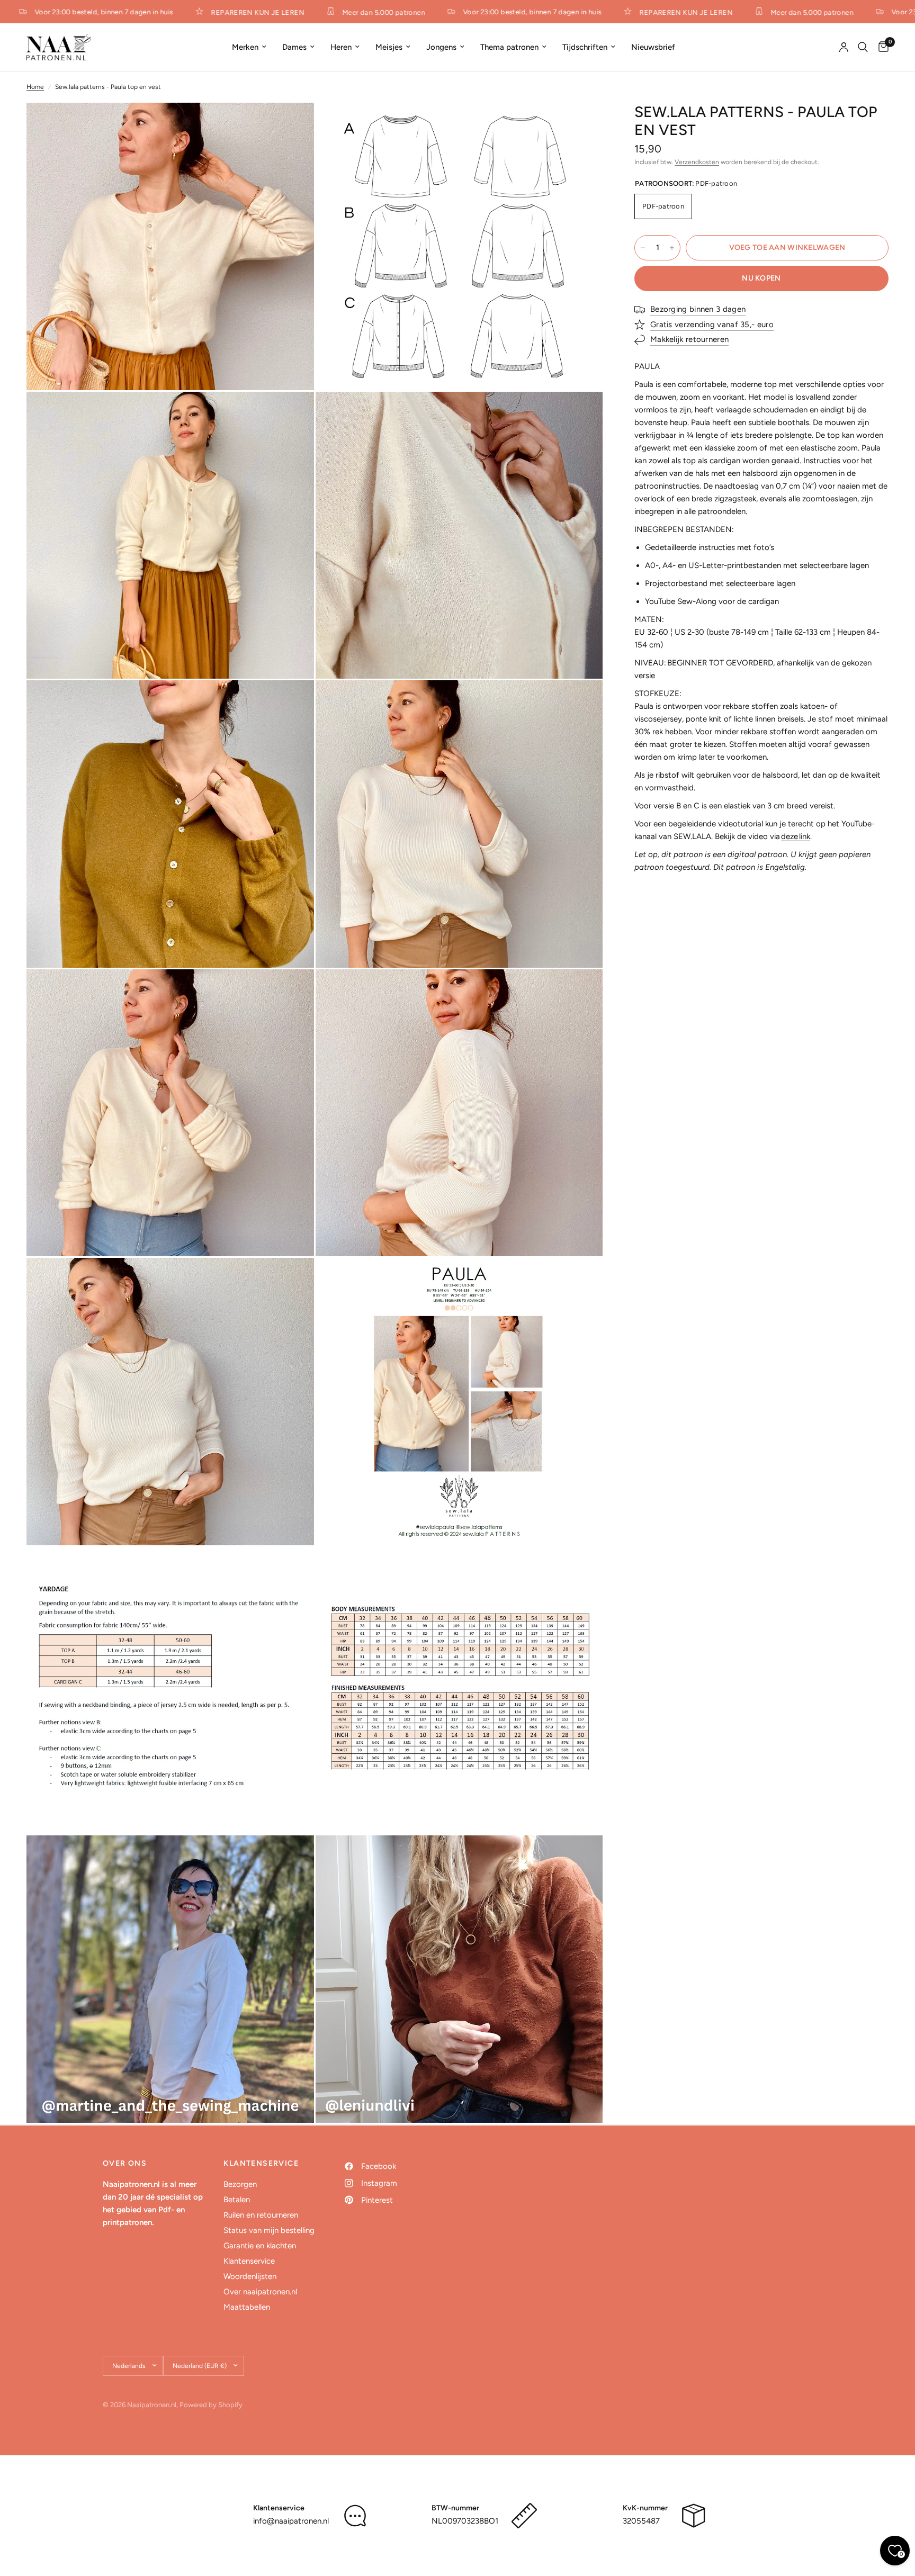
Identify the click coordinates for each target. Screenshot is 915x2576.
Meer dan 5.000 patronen (341, 12)
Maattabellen (247, 2307)
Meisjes (389, 47)
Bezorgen (240, 2184)
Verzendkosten (697, 162)
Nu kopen (761, 278)
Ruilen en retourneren (261, 2215)
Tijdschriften (585, 47)
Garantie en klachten (260, 2246)
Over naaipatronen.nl (260, 2292)
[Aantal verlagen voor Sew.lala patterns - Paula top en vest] (643, 248)
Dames (294, 47)
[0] (881, 47)
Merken (245, 47)
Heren (341, 47)
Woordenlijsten (250, 2276)
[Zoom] (292, 125)
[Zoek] (863, 47)
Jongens (441, 47)
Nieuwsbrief (653, 47)
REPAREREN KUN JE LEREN (216, 12)
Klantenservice (249, 2261)
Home (35, 87)
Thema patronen (509, 47)
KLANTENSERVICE (261, 2164)
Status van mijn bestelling (269, 2230)
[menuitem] (249, 47)
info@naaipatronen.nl (291, 2521)
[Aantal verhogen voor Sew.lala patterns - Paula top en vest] (672, 248)
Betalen (237, 2200)
